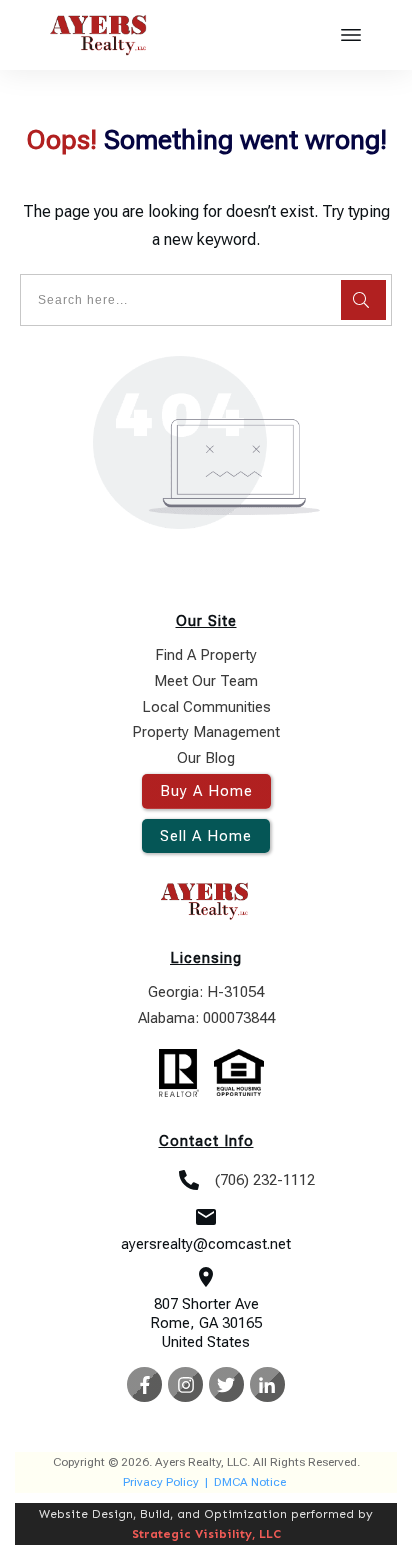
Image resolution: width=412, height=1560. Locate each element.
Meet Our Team (206, 681)
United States (206, 1342)
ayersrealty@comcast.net (206, 1244)
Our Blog (206, 758)
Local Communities (206, 707)
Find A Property (206, 655)
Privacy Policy (161, 1482)
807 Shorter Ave (206, 1304)
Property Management (206, 732)
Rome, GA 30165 (206, 1323)
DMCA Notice (250, 1482)
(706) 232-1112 (265, 1180)
